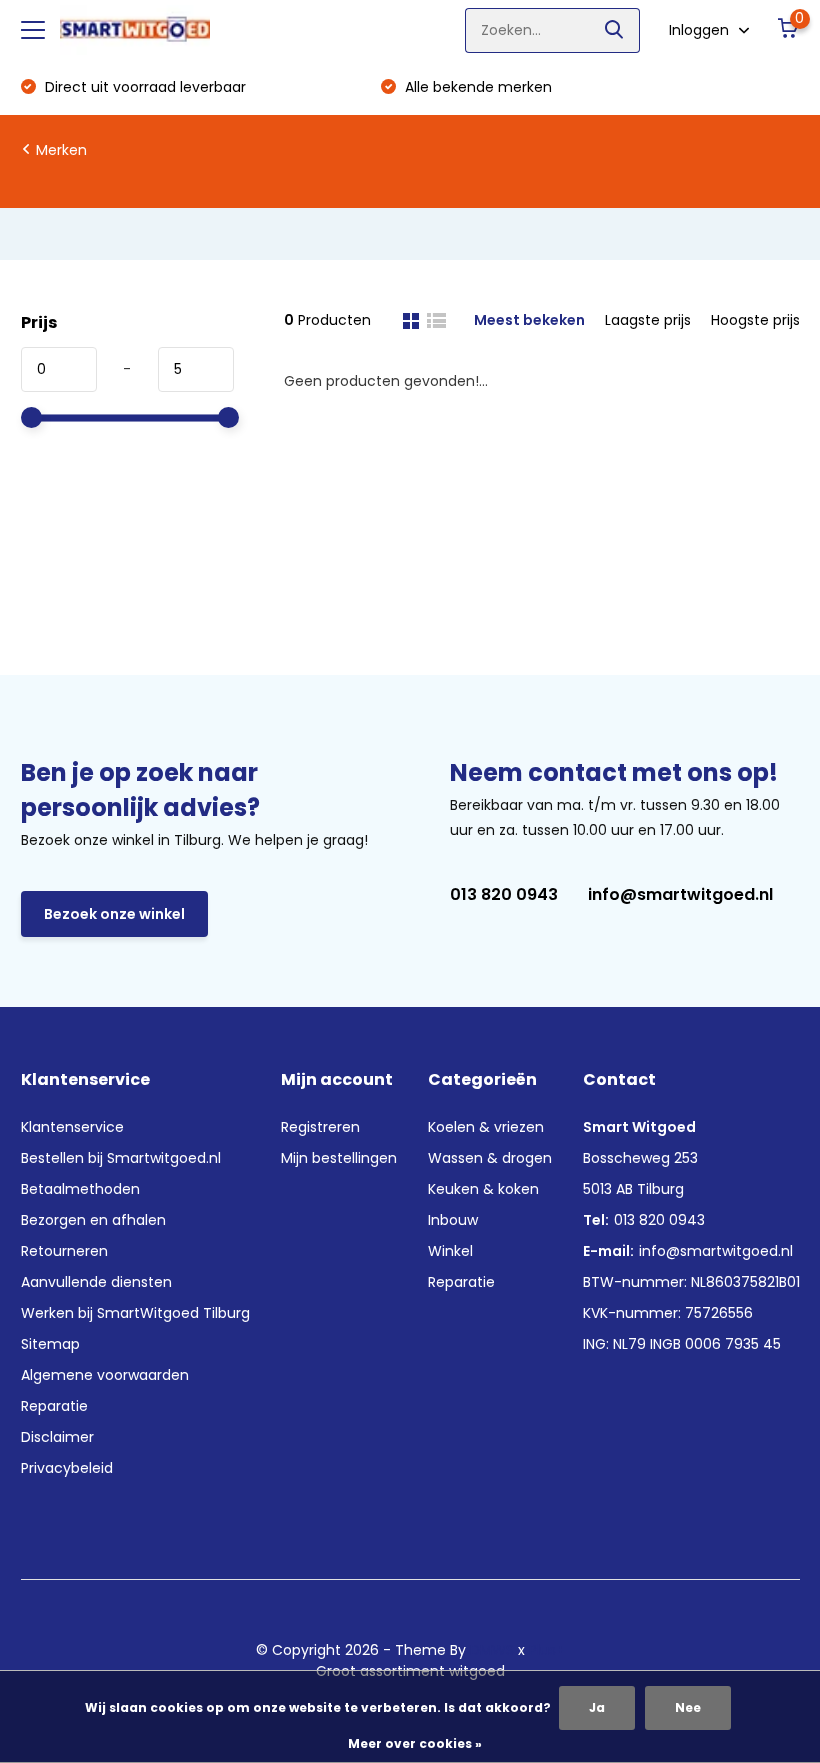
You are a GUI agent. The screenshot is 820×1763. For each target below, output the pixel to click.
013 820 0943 (504, 894)
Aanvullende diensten (96, 1282)
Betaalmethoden (80, 1189)
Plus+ (547, 1650)
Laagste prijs (648, 320)
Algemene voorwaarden (105, 1375)
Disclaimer (57, 1437)
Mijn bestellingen (339, 1158)
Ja (597, 1707)
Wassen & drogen (490, 1158)
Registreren (320, 1127)
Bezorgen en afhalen (93, 1220)
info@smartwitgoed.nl (680, 894)
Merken (61, 150)
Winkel (450, 1251)
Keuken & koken (483, 1189)
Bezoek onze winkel (114, 914)
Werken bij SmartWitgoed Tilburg (135, 1313)
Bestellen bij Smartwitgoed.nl (121, 1158)
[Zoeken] (615, 30)
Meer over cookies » (415, 1743)
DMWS (492, 1650)
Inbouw (453, 1220)
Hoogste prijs (755, 320)
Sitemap (50, 1344)
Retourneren (64, 1251)
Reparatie (54, 1406)
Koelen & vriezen (486, 1127)
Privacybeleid (67, 1468)
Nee (688, 1707)
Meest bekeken (529, 320)
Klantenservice (72, 1127)
